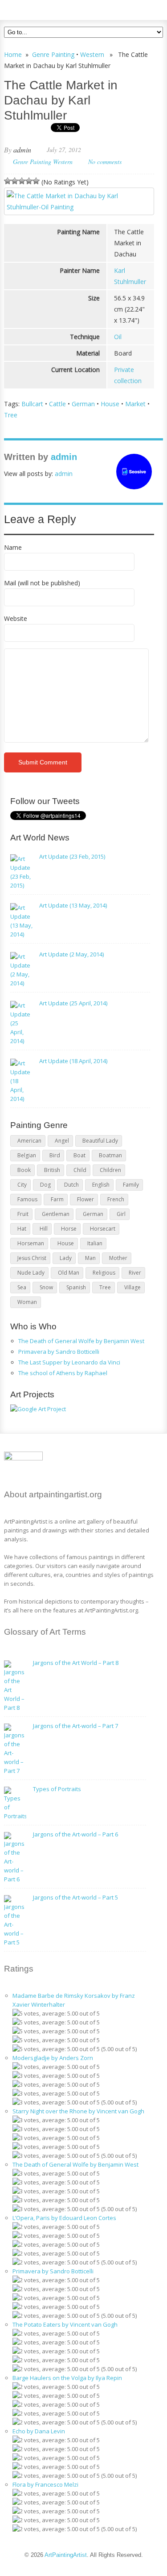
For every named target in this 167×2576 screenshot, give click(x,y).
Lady (66, 1258)
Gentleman (56, 1214)
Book (24, 1170)
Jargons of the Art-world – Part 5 (75, 1897)
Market (135, 404)
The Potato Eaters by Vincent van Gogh (65, 2324)
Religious (104, 1273)
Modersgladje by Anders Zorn (53, 2058)
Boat (79, 1155)
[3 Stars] (22, 181)
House (110, 404)
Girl (121, 1214)
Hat (22, 1229)
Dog (45, 1185)
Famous (27, 1199)
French (116, 1199)
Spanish (76, 1287)
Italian (95, 1243)
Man (90, 1258)
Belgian (27, 1155)
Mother (118, 1258)
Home (13, 54)
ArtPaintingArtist (38, 9)
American (29, 1141)
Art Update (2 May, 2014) (71, 954)
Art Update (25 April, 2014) (73, 1003)
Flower (86, 1199)
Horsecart (103, 1229)
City (22, 1185)
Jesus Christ (32, 1258)
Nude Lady (31, 1273)
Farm (57, 1199)
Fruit (23, 1214)
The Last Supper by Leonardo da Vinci (69, 1362)
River (135, 1273)
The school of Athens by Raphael (63, 1373)
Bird (55, 1155)
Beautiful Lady (100, 1141)
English (101, 1185)
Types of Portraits (57, 1789)
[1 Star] (8, 181)
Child (80, 1170)
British (52, 1170)
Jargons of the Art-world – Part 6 (75, 1834)
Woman (27, 1302)
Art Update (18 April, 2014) (73, 1061)
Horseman (31, 1243)
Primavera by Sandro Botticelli (59, 1352)
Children (110, 1170)
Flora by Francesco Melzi (45, 2484)
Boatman (110, 1155)
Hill (44, 1229)
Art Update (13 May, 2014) (73, 905)
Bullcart (32, 404)
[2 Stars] (15, 181)
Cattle (57, 404)
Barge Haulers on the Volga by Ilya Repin (67, 2378)
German (83, 404)
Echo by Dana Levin (39, 2431)
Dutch (71, 1185)
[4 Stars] (29, 181)
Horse (69, 1229)
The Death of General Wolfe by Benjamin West (81, 1341)
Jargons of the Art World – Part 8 (76, 1663)
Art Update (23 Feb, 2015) (72, 856)
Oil (118, 337)
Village (132, 1287)
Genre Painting (53, 54)
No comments (105, 162)
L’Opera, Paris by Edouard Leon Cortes (64, 2218)
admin (22, 150)
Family (131, 1185)
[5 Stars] (36, 181)
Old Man (69, 1273)
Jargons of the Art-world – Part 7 (75, 1726)
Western (92, 54)
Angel (62, 1141)
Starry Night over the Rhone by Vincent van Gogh (78, 2111)
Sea (22, 1287)
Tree (11, 415)
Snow (46, 1287)
